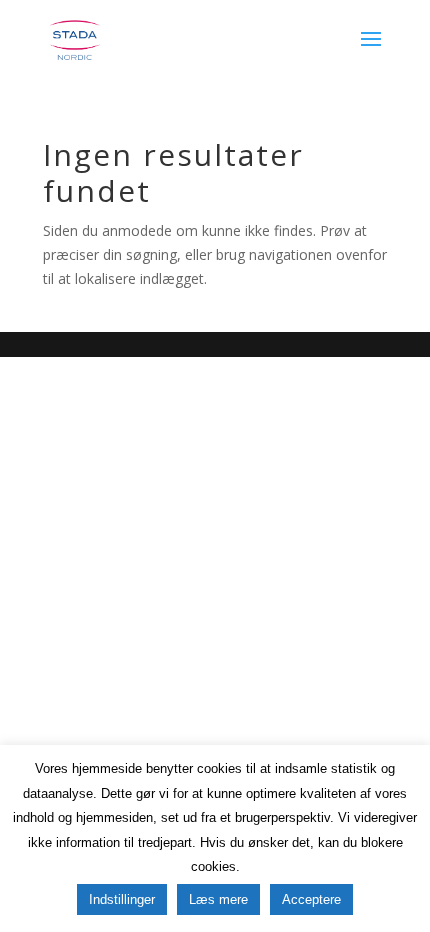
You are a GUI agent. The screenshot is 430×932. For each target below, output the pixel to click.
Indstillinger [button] (122, 899)
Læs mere (218, 899)
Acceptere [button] (311, 899)
